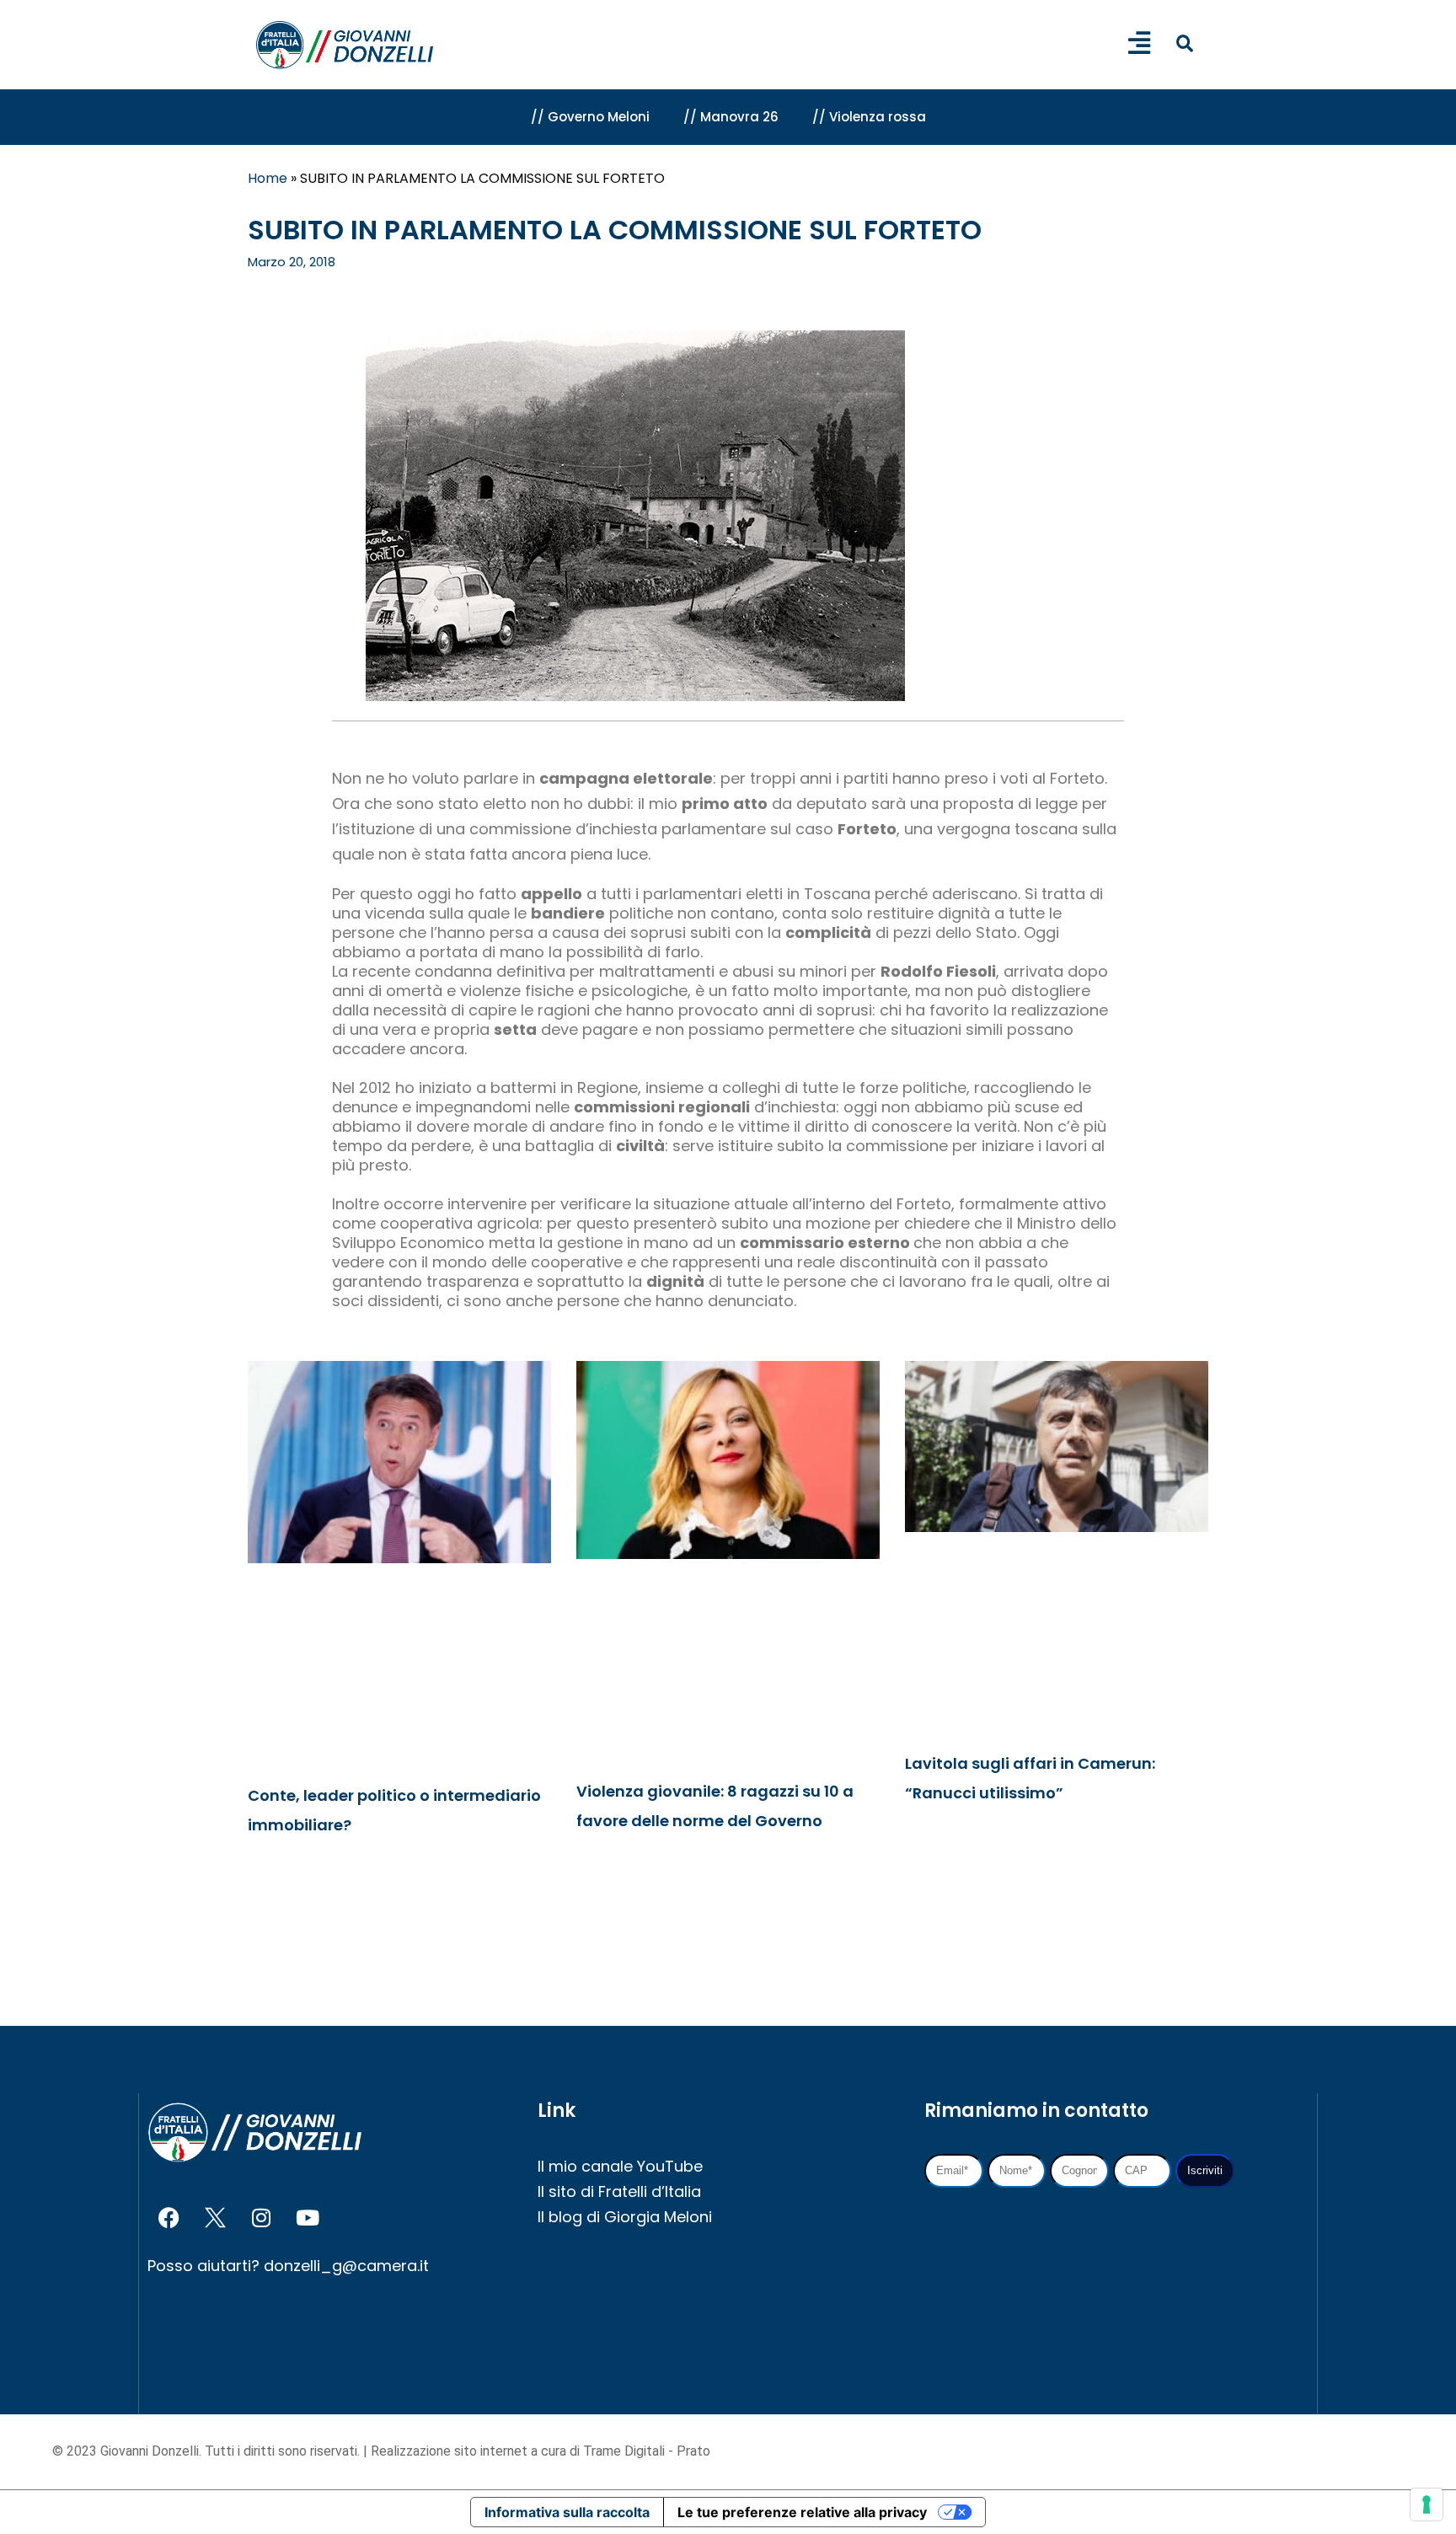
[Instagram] (261, 2218)
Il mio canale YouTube (620, 2166)
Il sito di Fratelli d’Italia (619, 2191)
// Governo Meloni (590, 117)
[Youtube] (308, 2218)
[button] (1184, 43)
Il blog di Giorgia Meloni (625, 2217)
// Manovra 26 (731, 117)
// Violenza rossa (869, 117)
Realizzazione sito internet (451, 2451)
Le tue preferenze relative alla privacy (802, 2512)
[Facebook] (169, 2218)
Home (268, 178)
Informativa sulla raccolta (567, 2512)
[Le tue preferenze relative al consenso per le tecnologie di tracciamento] (1427, 2505)
